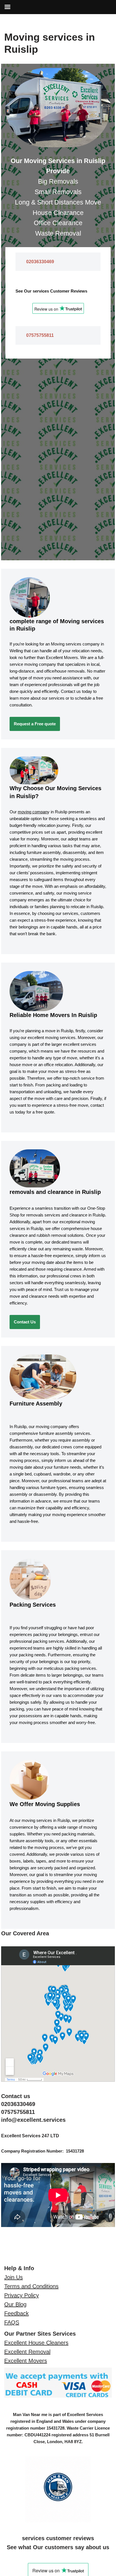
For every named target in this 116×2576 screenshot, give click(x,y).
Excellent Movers (26, 2361)
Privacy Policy (22, 2295)
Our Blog (15, 2304)
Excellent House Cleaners (36, 2343)
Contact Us (25, 1322)
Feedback (16, 2313)
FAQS (12, 2322)
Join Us (14, 2277)
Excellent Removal (27, 2352)
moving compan (33, 812)
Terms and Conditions (31, 2286)
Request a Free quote (35, 724)
